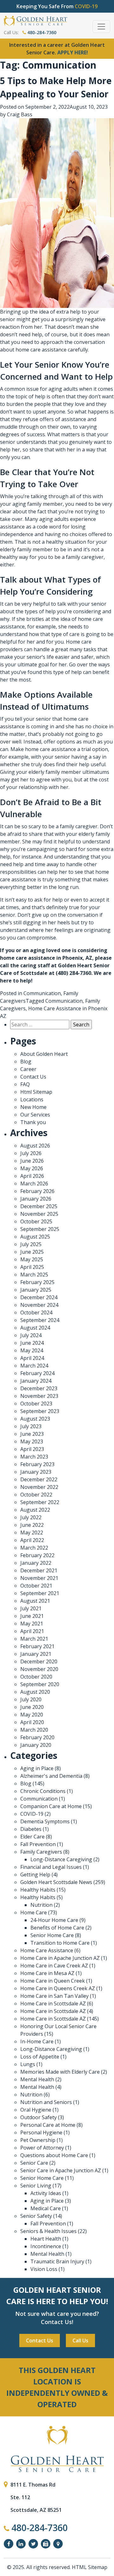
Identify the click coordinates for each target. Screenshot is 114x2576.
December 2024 (39, 1297)
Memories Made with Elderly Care (60, 2072)
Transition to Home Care (60, 1943)
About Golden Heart (44, 1054)
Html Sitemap (36, 1092)
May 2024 (32, 1350)
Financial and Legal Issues (51, 1867)
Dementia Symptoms (45, 1821)
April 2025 (32, 1267)
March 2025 (34, 1275)
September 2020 (40, 1684)
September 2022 (40, 1502)
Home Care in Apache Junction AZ (60, 1958)
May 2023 (32, 1441)
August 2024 (35, 1328)
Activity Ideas (46, 2193)
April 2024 (32, 1358)
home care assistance (41, 350)
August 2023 (35, 1419)
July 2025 (31, 1244)
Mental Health (37, 2079)
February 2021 (37, 1646)
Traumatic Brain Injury (57, 2261)
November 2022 (39, 1487)
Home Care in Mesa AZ (47, 1973)
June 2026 (32, 1161)
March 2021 (34, 1639)
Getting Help (35, 1875)
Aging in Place (37, 1768)
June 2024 (32, 1343)
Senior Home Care (52, 1935)
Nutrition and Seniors (46, 2102)
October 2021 (36, 1586)
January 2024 (36, 1381)
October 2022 (36, 1495)
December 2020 (39, 1661)
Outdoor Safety (38, 2117)
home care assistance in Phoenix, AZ (46, 958)
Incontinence (46, 2246)
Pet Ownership (38, 2140)
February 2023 (37, 1464)
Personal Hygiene (41, 2132)
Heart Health (46, 2239)
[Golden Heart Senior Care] (57, 2449)
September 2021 (40, 1593)
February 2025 (37, 1282)
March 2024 (34, 1366)
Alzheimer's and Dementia (51, 1776)
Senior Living (36, 2186)
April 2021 (32, 1631)
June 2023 (32, 1434)
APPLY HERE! (73, 52)
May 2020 (32, 1715)
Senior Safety (36, 2216)
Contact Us (33, 1077)
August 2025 (35, 1237)
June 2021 (32, 1616)
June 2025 (32, 1252)
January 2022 (36, 1563)
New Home (33, 1107)
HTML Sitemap (90, 2567)
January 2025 (36, 1290)
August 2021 (35, 1601)
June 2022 (32, 1525)
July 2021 (31, 1608)
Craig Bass (20, 114)
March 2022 (34, 1548)
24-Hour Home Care (54, 1920)
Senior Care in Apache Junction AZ (61, 2170)
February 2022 (37, 1555)
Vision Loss (44, 2269)
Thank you (33, 1122)
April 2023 (32, 1449)
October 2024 (36, 1312)
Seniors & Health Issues (48, 2231)
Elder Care (32, 1837)
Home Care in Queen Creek (53, 1981)
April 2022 (32, 1540)
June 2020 (32, 1707)
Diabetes (31, 1829)
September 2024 (40, 1320)
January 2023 (36, 1472)
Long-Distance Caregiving (61, 1859)
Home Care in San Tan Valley (54, 1996)
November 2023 (39, 1396)
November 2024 (39, 1305)
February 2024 (37, 1373)
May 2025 (32, 1259)
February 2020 (37, 1737)
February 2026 (37, 1191)
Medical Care (46, 2208)
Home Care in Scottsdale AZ (53, 2004)
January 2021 (36, 1654)
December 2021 (39, 1570)
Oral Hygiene (36, 2110)
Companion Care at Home (51, 1806)
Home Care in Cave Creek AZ (54, 1966)
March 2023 (34, 1457)
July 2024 (31, 1335)
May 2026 (32, 1168)
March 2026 (34, 1184)
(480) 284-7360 (73, 973)
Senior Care (34, 2163)
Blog (26, 1062)
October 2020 (36, 1677)
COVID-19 (32, 1814)
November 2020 (39, 1669)
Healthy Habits (38, 1890)
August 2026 (35, 1146)
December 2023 (39, 1388)
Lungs (28, 2064)
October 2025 (36, 1221)
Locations (32, 1099)
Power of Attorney (42, 2148)
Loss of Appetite (40, 2057)
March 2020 (34, 1730)
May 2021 (32, 1624)
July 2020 (31, 1699)
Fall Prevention (38, 1844)
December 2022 (39, 1479)
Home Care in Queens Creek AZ (58, 1988)
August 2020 (35, 1692)
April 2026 (32, 1176)
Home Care (34, 1912)
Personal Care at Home (48, 2125)
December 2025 (39, 1206)
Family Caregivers (41, 1852)
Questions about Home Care (54, 2155)
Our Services (35, 1115)
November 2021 (39, 1578)
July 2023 (31, 1426)
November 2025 (39, 1214)
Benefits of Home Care (57, 1928)
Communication (42, 993)
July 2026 (31, 1153)
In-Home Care (37, 2041)
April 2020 (32, 1722)
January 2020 (36, 1745)
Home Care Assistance (47, 1950)
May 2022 (32, 1533)
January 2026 (36, 1199)
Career (28, 1069)
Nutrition (41, 1905)
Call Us (80, 2340)
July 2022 (31, 1517)
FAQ (25, 1084)
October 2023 (36, 1404)
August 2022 (35, 1510)
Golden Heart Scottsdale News (56, 1882)
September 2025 (40, 1229)
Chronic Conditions (43, 1791)
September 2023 (40, 1411)
